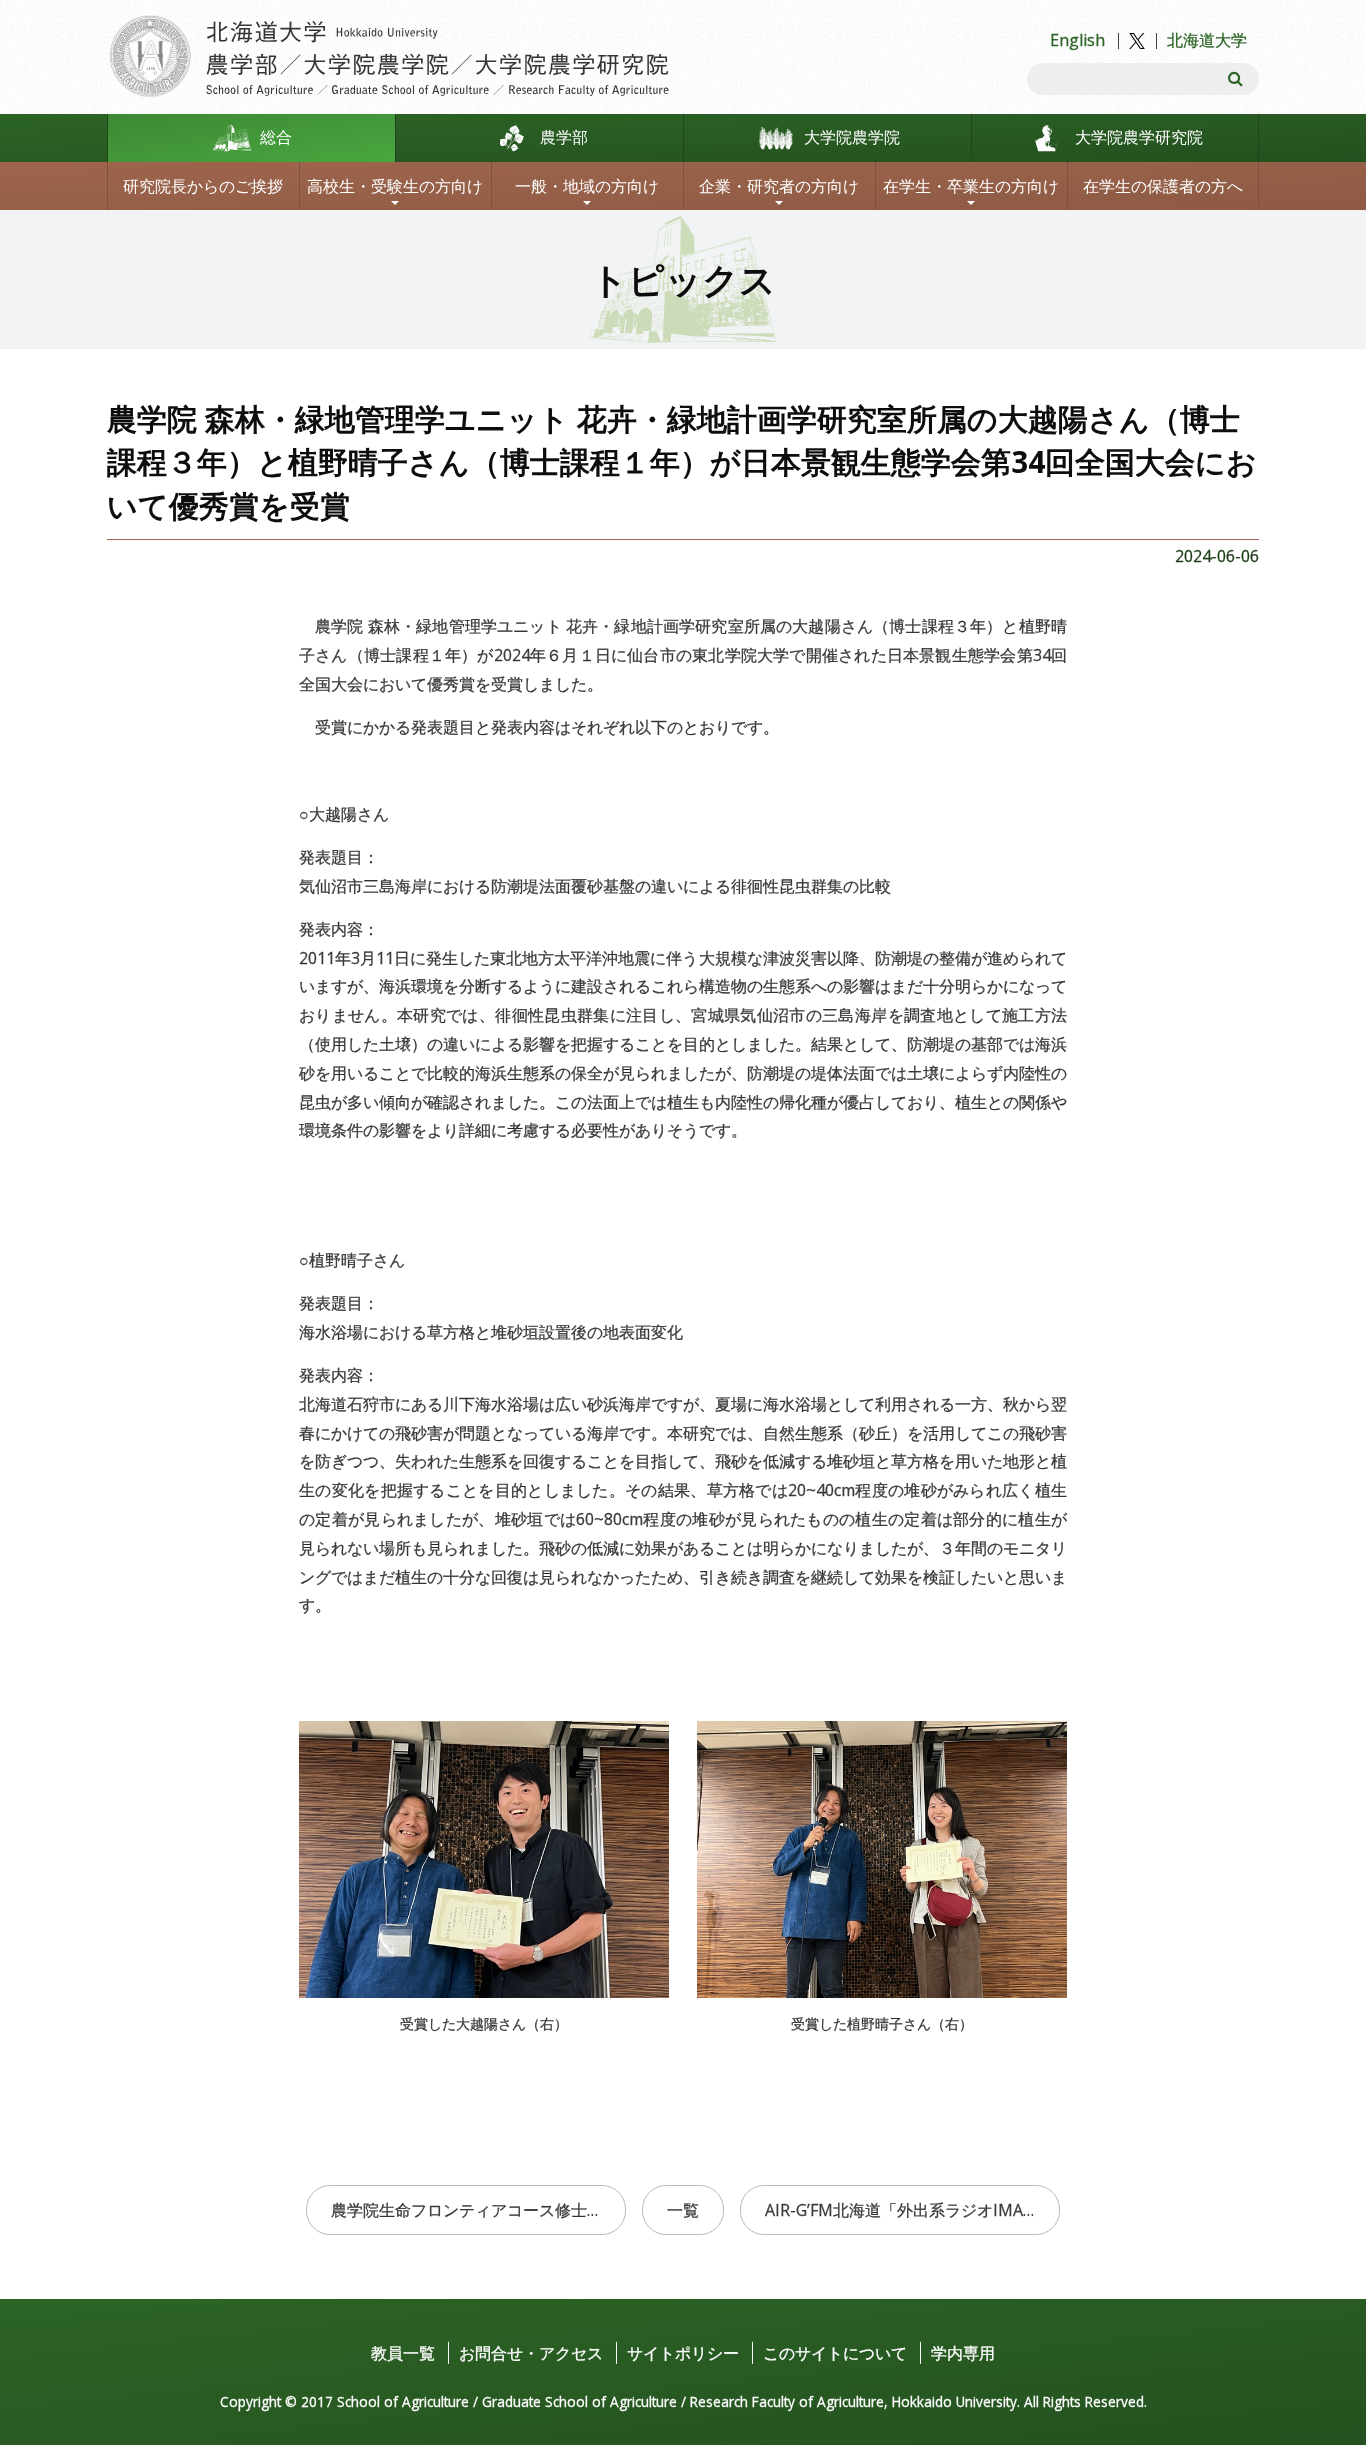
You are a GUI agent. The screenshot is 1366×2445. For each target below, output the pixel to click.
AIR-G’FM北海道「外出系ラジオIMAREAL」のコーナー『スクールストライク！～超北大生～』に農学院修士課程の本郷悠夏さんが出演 (912, 2210)
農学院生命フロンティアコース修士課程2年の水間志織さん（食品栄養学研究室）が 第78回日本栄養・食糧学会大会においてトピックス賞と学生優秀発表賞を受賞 (478, 2210)
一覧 (683, 2210)
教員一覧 (403, 2353)
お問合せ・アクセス (531, 2353)
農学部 (564, 137)
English (1077, 40)
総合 (276, 137)
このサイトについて (835, 2353)
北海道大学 (1207, 40)
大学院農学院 (852, 137)
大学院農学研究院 (1139, 137)
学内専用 (963, 2353)
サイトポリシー (683, 2353)
